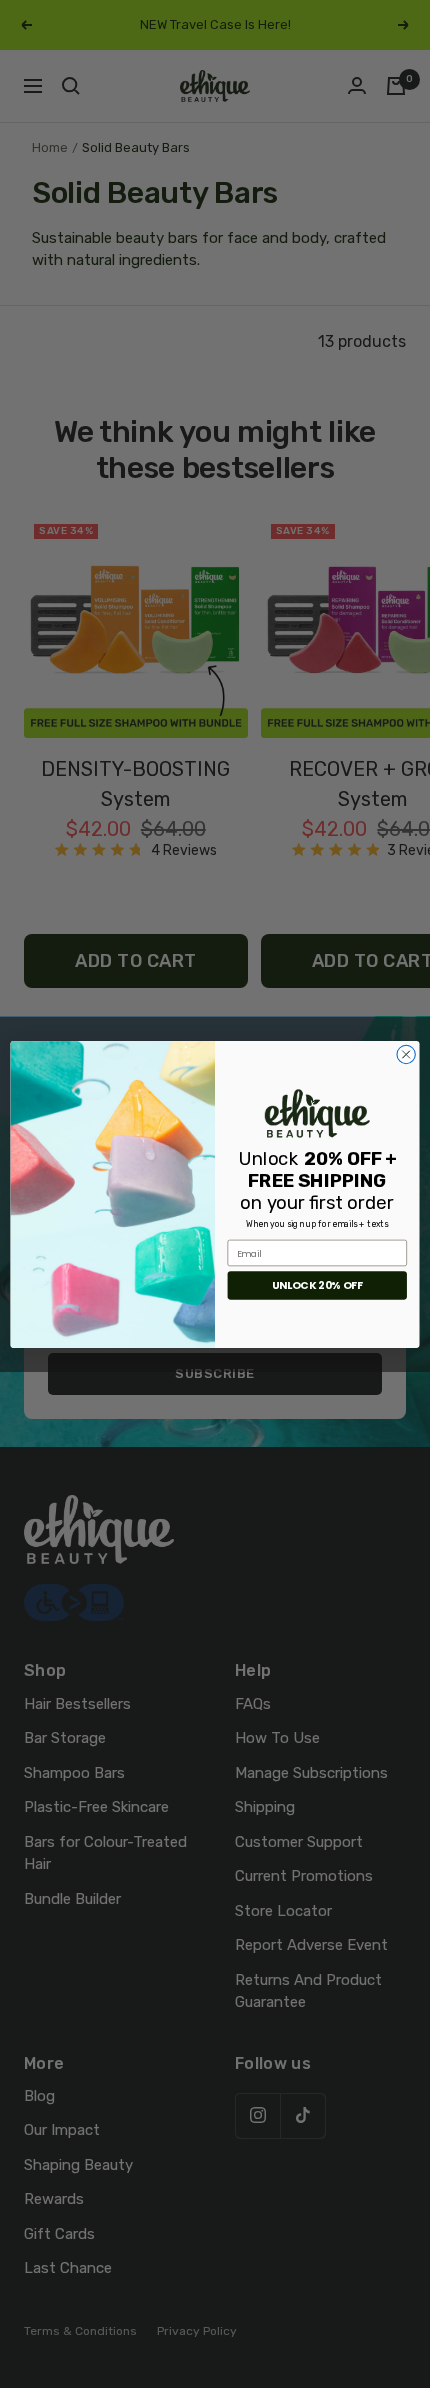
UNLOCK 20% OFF (317, 1285)
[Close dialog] (406, 1054)
